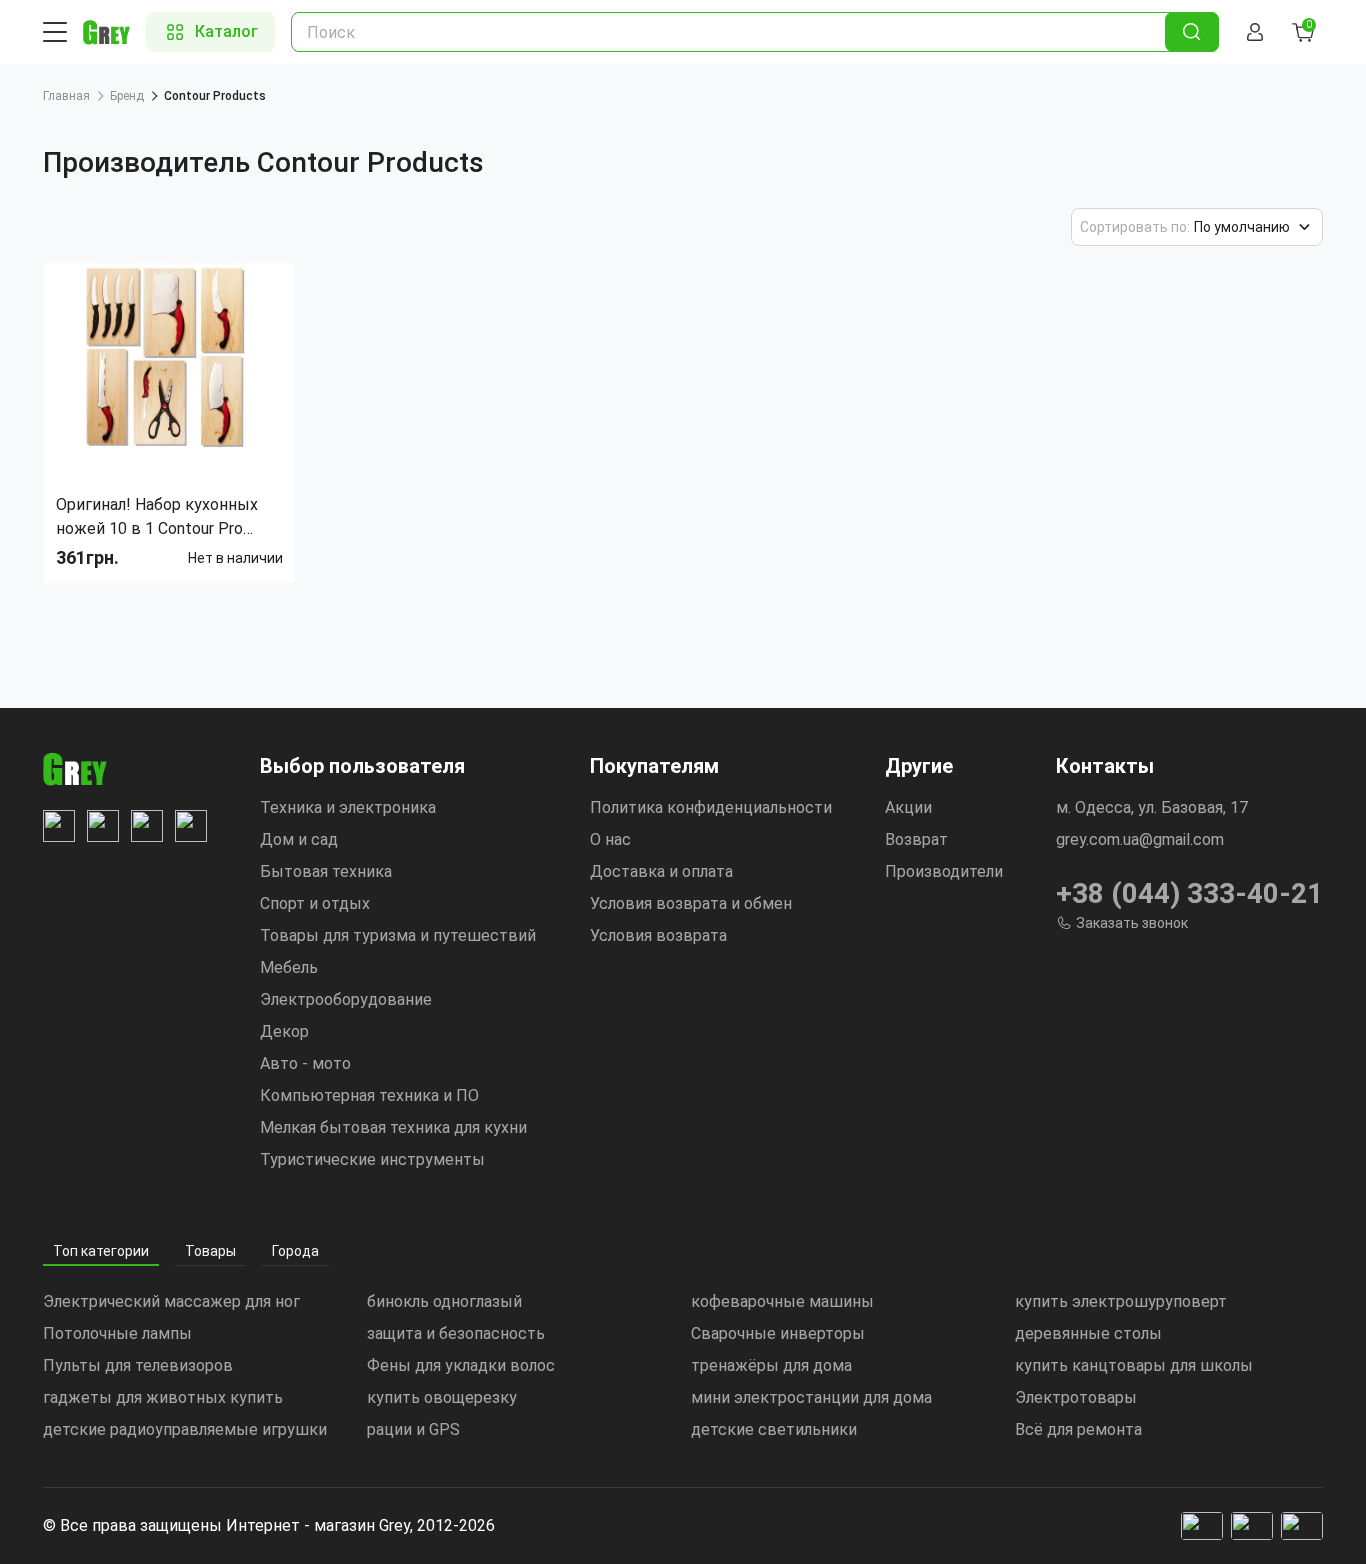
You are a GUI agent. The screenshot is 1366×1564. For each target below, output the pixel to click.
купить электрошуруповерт (1121, 1301)
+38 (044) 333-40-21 (1189, 893)
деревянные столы (1088, 1333)
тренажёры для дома (771, 1365)
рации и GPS (413, 1429)
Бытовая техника (326, 871)
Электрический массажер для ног (171, 1301)
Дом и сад (299, 839)
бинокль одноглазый (444, 1301)
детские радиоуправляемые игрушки (185, 1429)
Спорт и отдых (315, 903)
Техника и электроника (348, 807)
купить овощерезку (442, 1397)
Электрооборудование (346, 999)
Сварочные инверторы (778, 1333)
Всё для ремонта (1078, 1429)
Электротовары (1076, 1397)
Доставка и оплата (661, 871)
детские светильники (774, 1429)
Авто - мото (305, 1063)
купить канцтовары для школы (1134, 1365)
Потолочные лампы (117, 1333)
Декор (284, 1031)
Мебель (289, 967)
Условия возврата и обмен (691, 903)
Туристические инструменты (372, 1159)
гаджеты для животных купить (163, 1397)
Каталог (226, 31)
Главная (66, 96)
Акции (908, 807)
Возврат (916, 839)
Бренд (127, 96)
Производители (944, 871)
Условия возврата (658, 935)
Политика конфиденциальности (711, 807)
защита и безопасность (456, 1333)
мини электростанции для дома (811, 1397)
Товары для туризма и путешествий (398, 935)
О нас (610, 839)
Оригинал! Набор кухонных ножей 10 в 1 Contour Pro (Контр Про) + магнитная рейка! (157, 518)
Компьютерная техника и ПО (369, 1095)
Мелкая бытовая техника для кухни (393, 1127)
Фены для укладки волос (461, 1365)
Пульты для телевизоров (138, 1365)
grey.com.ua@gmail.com (1140, 839)
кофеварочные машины (782, 1301)
